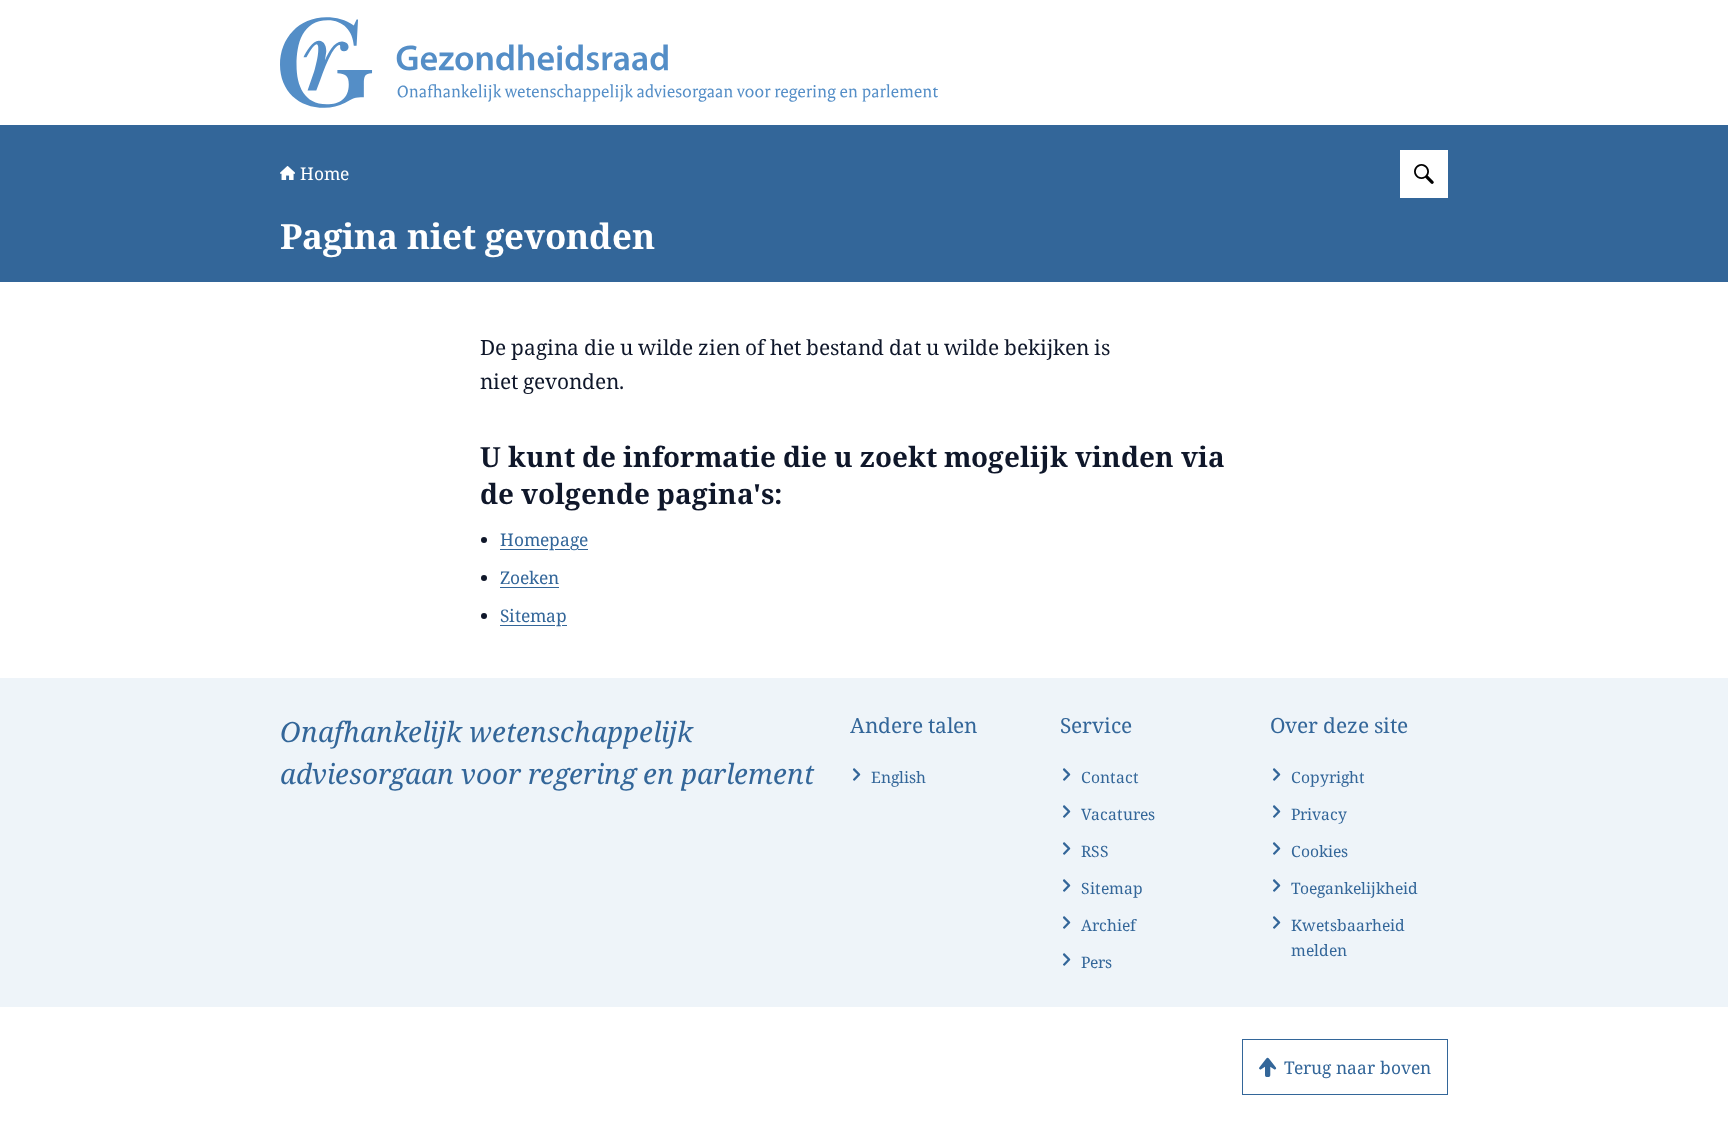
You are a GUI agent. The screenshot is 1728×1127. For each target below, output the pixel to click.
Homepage (544, 539)
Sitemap (533, 615)
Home (324, 173)
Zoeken (529, 577)
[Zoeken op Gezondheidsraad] (1424, 174)
